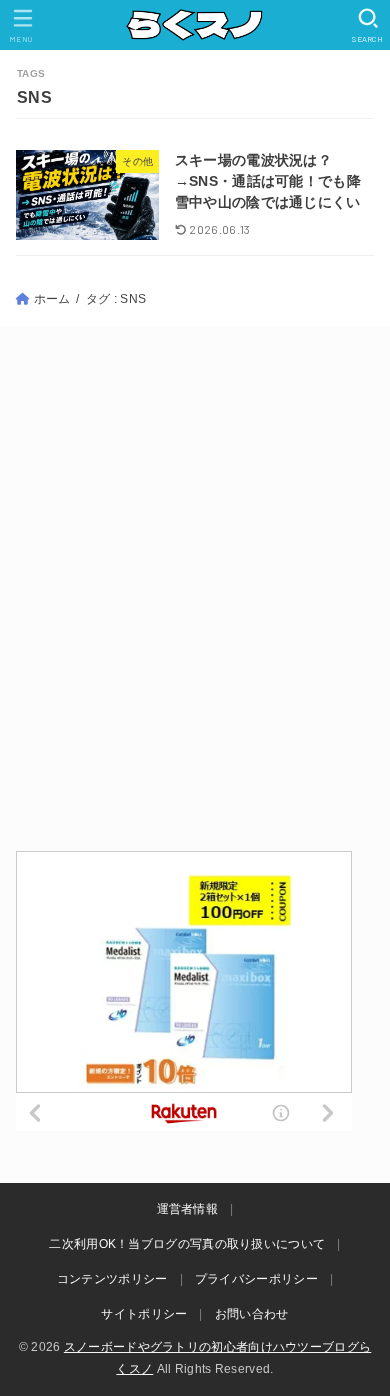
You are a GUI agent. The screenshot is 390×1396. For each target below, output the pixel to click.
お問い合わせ (252, 1314)
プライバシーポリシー (256, 1279)
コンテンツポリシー (112, 1279)
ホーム (52, 299)
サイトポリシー (144, 1314)
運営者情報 (188, 1209)
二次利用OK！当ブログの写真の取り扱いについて (187, 1244)
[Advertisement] (195, 587)
